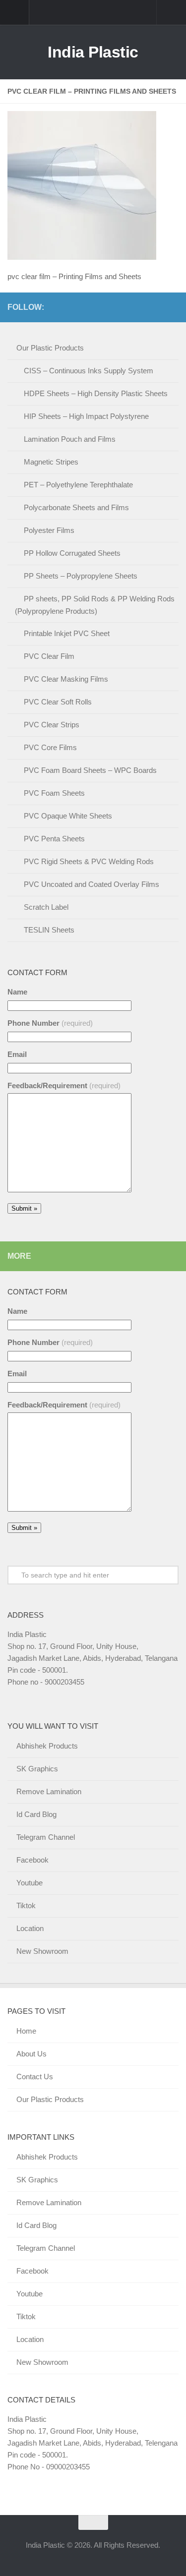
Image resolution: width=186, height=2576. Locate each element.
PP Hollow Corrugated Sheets (72, 553)
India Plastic (93, 52)
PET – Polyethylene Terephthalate (78, 485)
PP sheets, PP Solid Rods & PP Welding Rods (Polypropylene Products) (95, 605)
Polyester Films (49, 530)
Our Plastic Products (50, 348)
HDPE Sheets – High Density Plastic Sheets (96, 393)
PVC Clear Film (49, 656)
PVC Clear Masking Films (66, 679)
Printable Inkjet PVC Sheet (67, 633)
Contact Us (35, 2077)
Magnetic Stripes (51, 462)
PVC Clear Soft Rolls (58, 702)
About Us (31, 2054)
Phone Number (50, 1023)
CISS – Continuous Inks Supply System (89, 371)
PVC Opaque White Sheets (68, 816)
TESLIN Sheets (49, 930)
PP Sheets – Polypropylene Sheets (81, 576)
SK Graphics (37, 1769)
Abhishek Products (47, 1746)
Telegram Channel (46, 1837)
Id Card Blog (36, 1814)
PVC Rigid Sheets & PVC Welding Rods (89, 861)
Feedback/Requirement (64, 1085)
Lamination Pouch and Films (70, 439)
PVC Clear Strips (52, 725)
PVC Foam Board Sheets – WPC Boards (90, 770)
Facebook (32, 1860)
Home (26, 2031)
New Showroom (42, 1951)
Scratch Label (46, 907)
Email (17, 1054)
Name (17, 992)
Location (30, 1928)
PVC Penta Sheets (54, 839)
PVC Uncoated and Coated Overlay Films (92, 884)
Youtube (30, 1883)
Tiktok (26, 1905)
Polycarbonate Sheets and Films (76, 507)
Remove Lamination (49, 1791)
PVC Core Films (50, 747)
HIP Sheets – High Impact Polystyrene (86, 416)
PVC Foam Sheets (54, 793)
